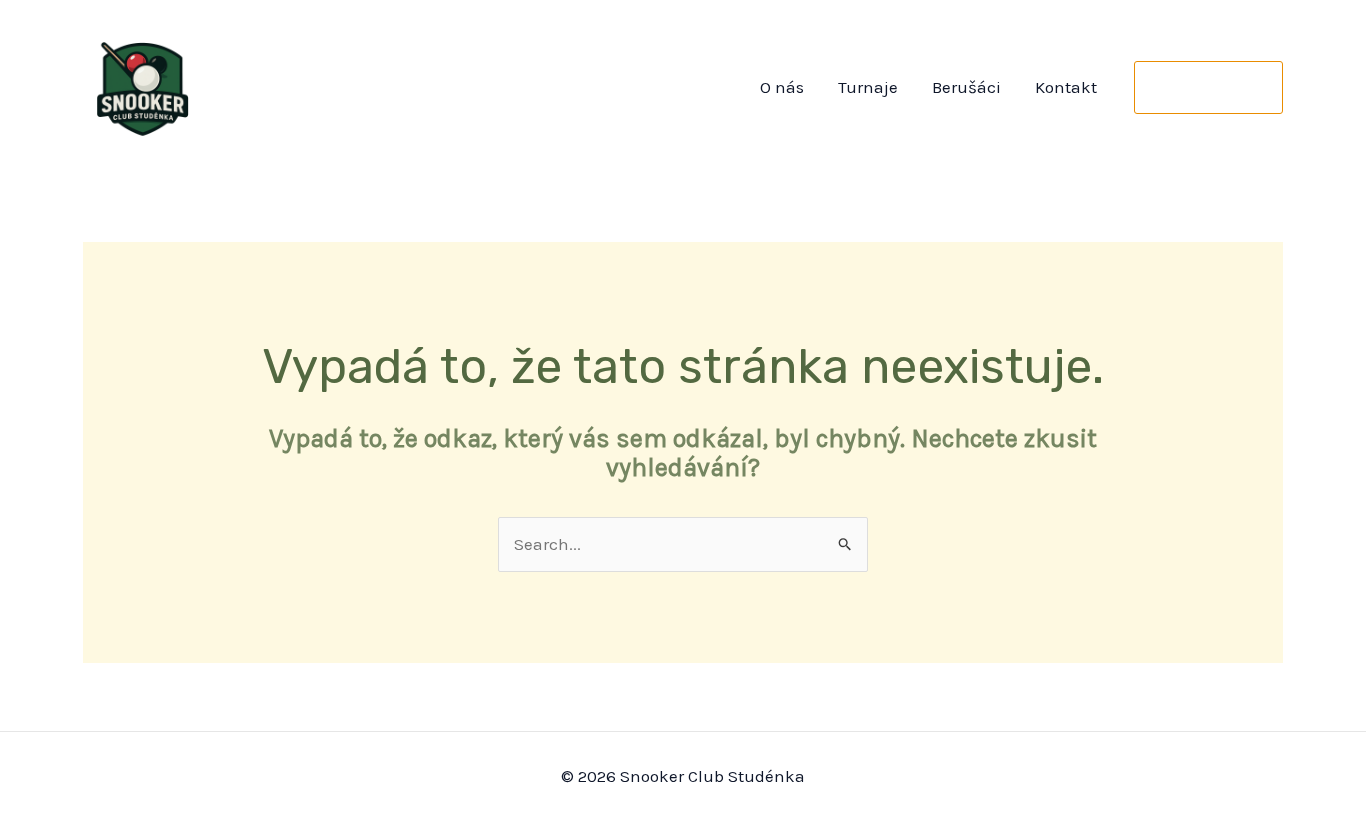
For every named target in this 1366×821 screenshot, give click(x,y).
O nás (782, 87)
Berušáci (966, 87)
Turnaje (868, 87)
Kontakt (1066, 87)
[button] (1208, 87)
